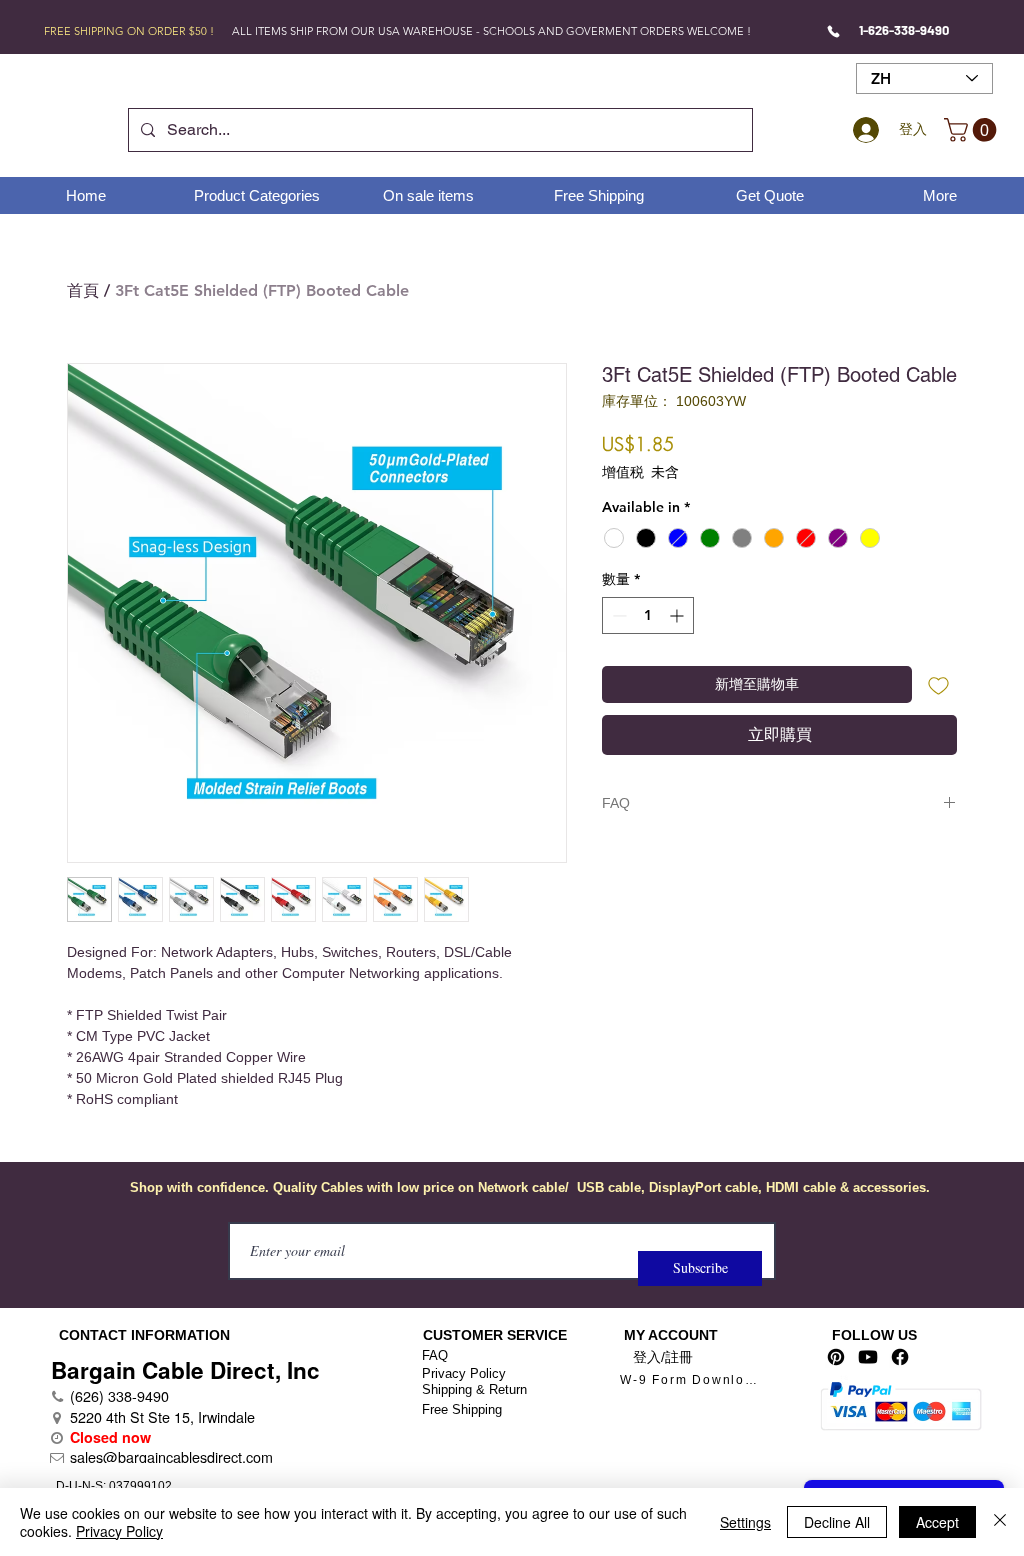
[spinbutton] (648, 615)
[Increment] (678, 615)
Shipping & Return (474, 1389)
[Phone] (833, 31)
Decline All (837, 1522)
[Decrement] (617, 615)
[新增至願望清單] (938, 684)
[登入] (863, 130)
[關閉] (1000, 1522)
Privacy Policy (464, 1373)
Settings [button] (745, 1522)
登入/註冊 (663, 1357)
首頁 (83, 290)
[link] (973, 130)
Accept (937, 1522)
